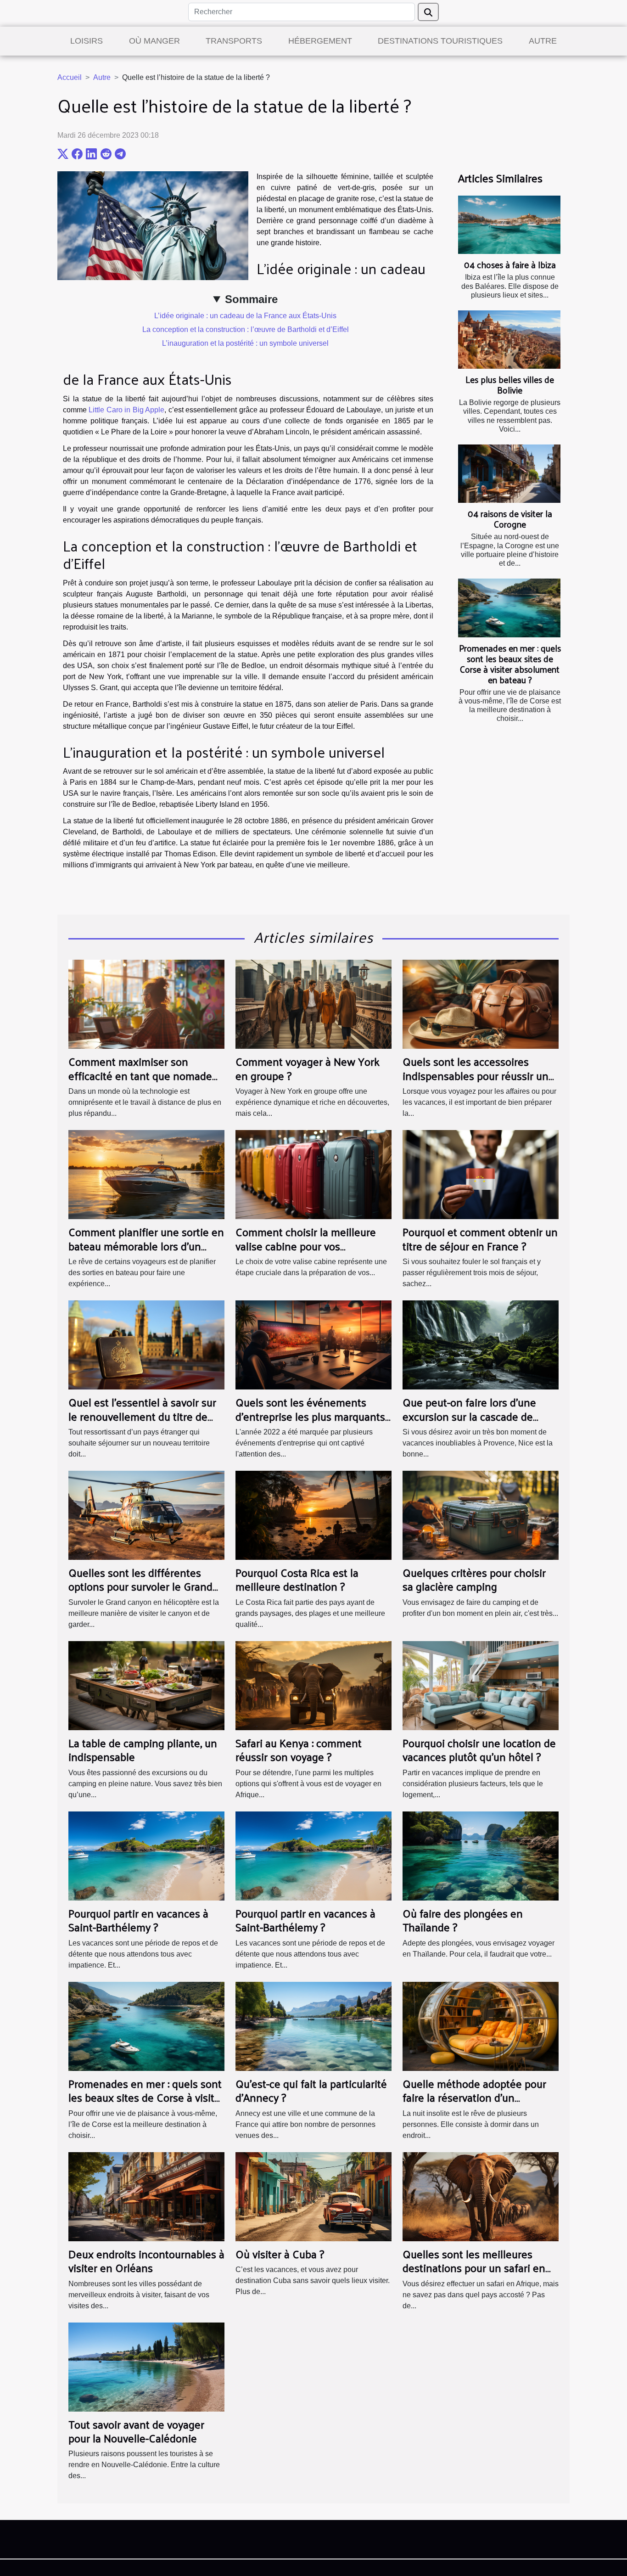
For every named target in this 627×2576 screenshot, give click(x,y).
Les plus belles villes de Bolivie (510, 385)
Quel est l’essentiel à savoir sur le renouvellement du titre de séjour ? (142, 1416)
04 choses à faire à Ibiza (510, 264)
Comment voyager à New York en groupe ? (308, 1068)
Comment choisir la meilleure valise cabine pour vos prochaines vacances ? (306, 1246)
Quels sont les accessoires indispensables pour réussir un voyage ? (476, 1075)
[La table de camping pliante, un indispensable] (146, 1685)
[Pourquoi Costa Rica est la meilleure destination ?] (313, 1515)
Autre (543, 41)
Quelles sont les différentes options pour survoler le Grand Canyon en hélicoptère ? (140, 1586)
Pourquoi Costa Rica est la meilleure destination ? (297, 1579)
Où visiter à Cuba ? (280, 2254)
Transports (234, 41)
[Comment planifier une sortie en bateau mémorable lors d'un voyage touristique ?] (146, 1174)
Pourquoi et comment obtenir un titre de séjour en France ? (480, 1238)
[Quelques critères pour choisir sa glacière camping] (481, 1515)
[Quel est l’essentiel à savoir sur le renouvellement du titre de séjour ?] (146, 1344)
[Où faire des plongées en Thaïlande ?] (481, 1855)
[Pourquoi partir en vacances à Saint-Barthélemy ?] (146, 1855)
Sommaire (251, 299)
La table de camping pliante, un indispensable (143, 1749)
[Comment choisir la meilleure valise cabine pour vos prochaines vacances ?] (313, 1174)
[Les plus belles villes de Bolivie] (509, 340)
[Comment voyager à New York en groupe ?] (313, 1004)
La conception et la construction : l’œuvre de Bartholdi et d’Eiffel (246, 329)
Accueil (70, 77)
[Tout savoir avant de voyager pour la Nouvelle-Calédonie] (146, 2366)
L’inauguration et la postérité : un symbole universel (245, 343)
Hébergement (320, 41)
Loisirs (87, 41)
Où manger (154, 41)
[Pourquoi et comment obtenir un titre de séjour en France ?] (481, 1174)
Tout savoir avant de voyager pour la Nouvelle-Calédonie (136, 2431)
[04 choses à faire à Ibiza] (509, 225)
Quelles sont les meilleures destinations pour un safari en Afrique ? (474, 2268)
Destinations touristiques (440, 41)
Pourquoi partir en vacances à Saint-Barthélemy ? (138, 1920)
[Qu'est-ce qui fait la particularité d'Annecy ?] (313, 2026)
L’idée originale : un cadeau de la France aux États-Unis (245, 316)
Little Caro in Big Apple (126, 410)
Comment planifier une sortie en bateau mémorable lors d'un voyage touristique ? (146, 1246)
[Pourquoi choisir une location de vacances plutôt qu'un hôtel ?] (481, 1685)
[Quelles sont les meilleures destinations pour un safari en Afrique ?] (481, 2196)
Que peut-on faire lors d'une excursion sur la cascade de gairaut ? (469, 1416)
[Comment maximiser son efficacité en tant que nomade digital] (146, 1004)
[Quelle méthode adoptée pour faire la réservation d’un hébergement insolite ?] (481, 2026)
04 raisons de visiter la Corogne (510, 519)
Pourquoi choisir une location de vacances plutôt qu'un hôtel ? (479, 1749)
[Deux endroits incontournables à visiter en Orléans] (146, 2196)
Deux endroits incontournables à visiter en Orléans (146, 2261)
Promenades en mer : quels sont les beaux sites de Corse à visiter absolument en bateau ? (510, 664)
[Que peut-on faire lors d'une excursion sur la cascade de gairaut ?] (481, 1344)
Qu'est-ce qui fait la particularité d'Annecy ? (311, 2090)
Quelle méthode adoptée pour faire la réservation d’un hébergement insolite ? (474, 2097)
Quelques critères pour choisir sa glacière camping (474, 1579)
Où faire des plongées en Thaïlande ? (463, 1920)
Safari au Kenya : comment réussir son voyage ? (299, 1749)
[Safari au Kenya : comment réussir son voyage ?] (313, 1685)
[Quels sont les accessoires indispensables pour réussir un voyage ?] (481, 1004)
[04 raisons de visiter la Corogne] (509, 474)
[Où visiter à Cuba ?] (313, 2196)
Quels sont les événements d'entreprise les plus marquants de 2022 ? (310, 1416)
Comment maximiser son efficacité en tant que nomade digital (140, 1075)
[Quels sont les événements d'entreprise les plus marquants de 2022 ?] (313, 1344)
